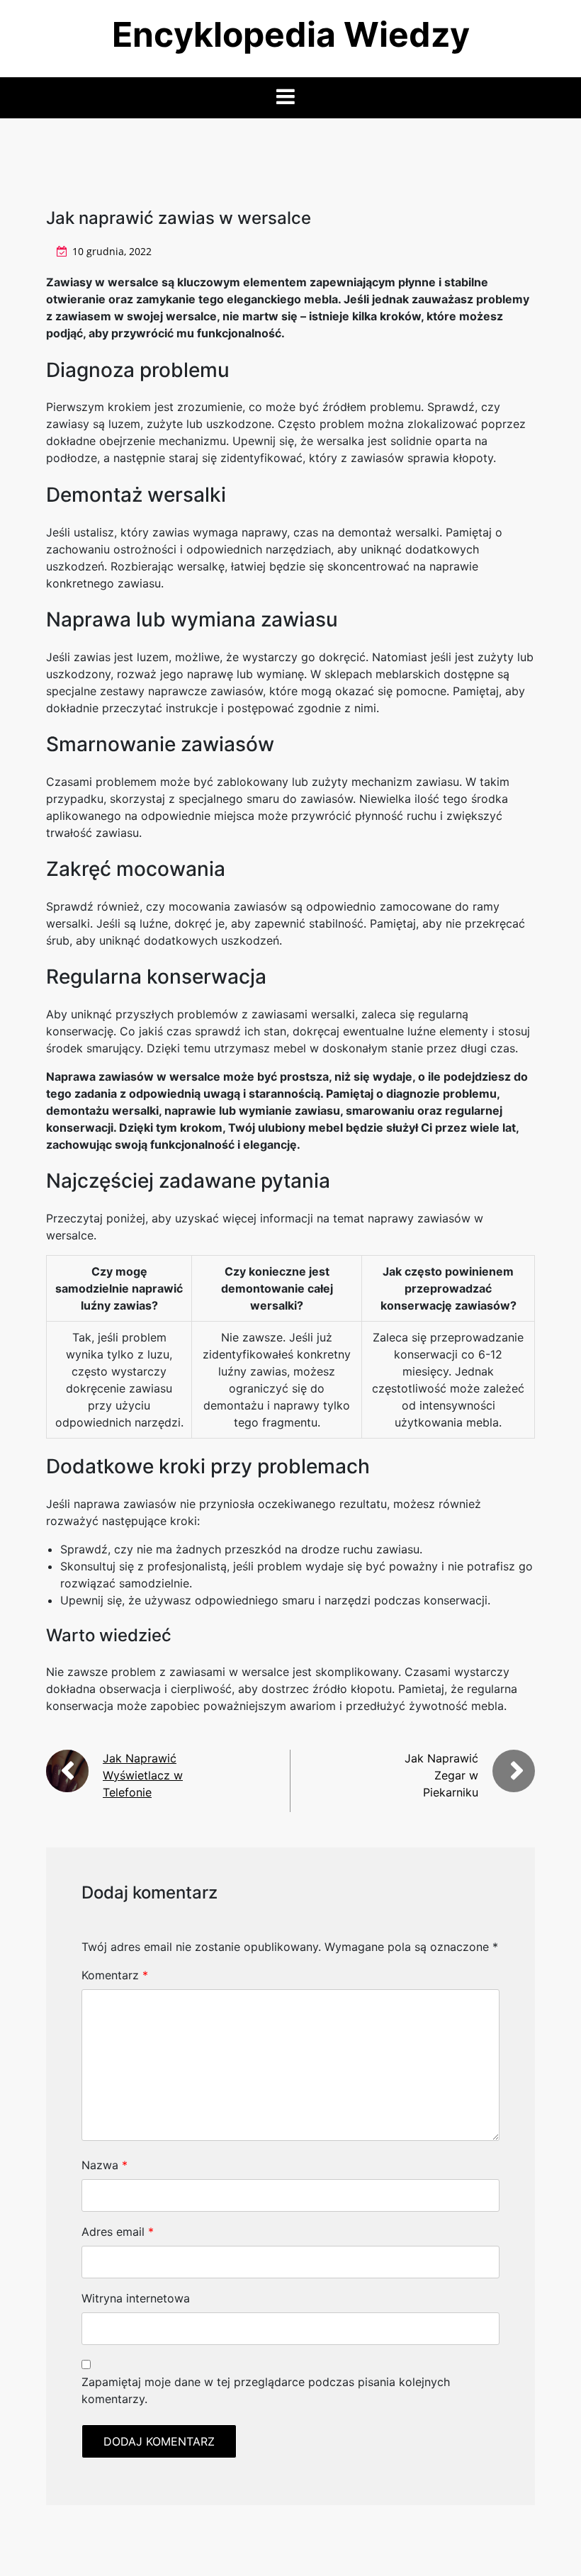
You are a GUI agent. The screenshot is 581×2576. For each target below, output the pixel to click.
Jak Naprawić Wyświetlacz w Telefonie (143, 1775)
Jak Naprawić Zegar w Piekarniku (441, 1775)
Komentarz (115, 1975)
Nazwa (105, 2165)
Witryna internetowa (136, 2298)
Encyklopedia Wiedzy (291, 34)
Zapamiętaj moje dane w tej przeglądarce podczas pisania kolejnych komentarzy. (266, 2390)
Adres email (118, 2232)
